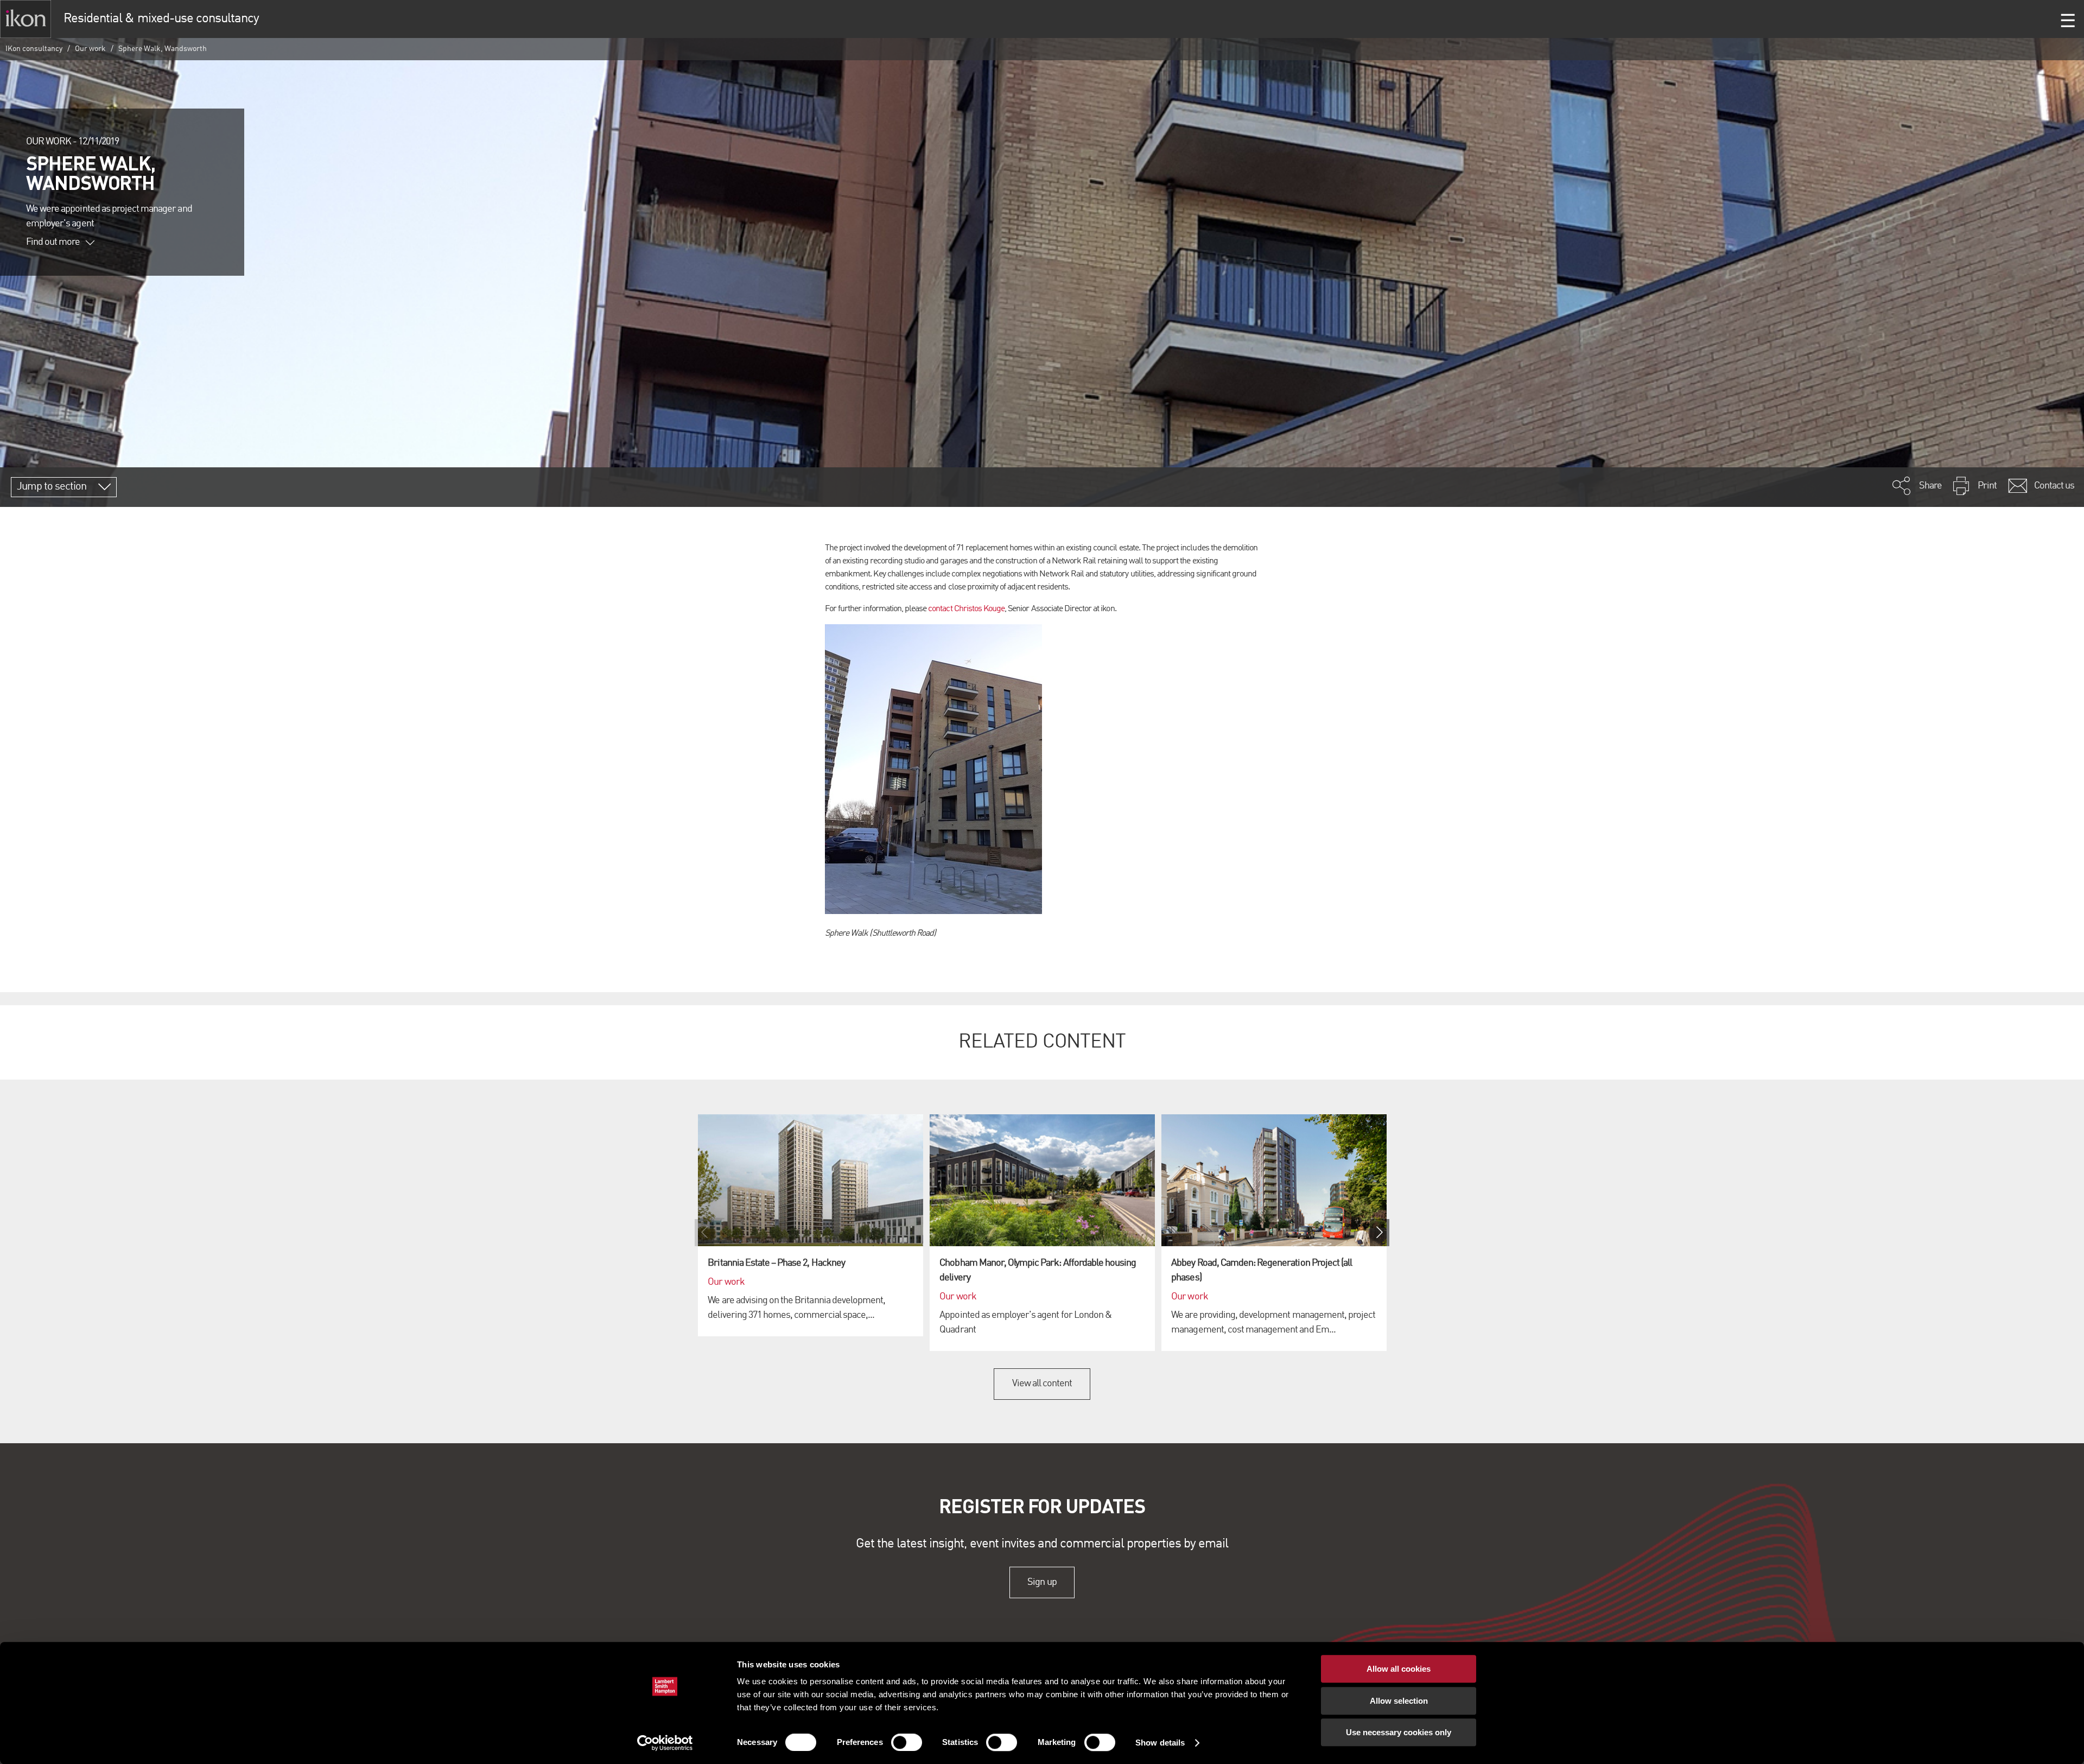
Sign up (1042, 1582)
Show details (1160, 1743)
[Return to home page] (26, 19)
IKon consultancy (34, 49)
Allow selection (1399, 1701)
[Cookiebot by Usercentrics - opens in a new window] (665, 1743)
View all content (1042, 1384)
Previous (704, 1233)
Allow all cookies (1399, 1669)
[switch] (907, 1742)
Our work (90, 49)
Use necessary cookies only (1399, 1732)
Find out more (53, 242)
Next (1380, 1233)
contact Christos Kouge (966, 609)
